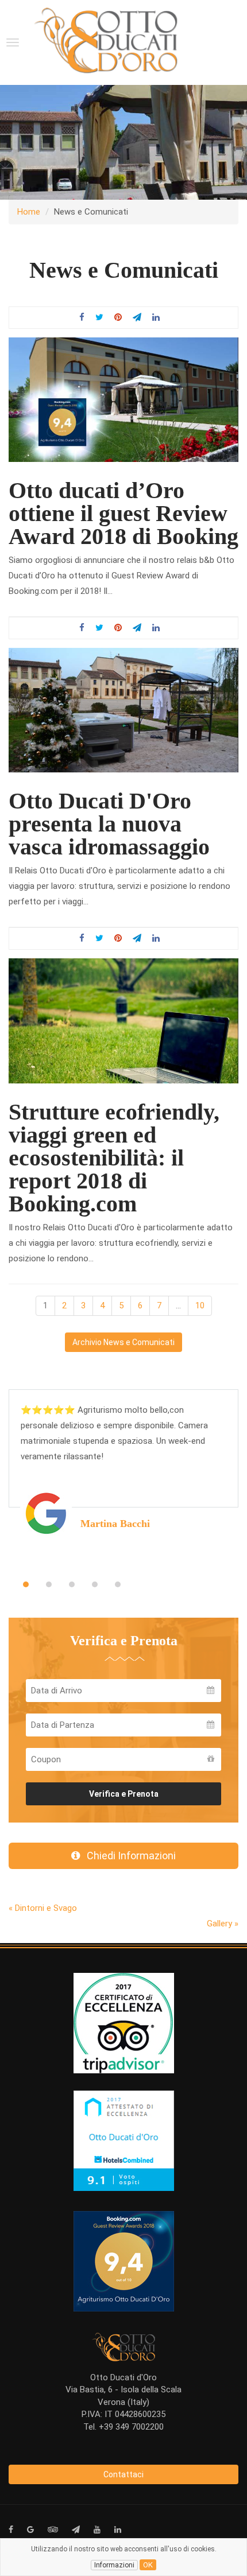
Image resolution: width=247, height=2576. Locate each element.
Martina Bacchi (115, 1524)
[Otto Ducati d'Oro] (106, 40)
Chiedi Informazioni (128, 1856)
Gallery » (223, 1924)
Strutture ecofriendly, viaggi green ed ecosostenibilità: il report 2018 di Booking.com (114, 1158)
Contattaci (123, 2474)
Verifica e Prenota (124, 1794)
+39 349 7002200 (131, 2427)
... (178, 1306)
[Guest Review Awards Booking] (124, 2260)
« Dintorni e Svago (43, 1908)
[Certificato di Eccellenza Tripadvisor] (124, 2022)
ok (148, 2565)
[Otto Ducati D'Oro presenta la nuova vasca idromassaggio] (123, 710)
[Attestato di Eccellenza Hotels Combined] (124, 2140)
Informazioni (114, 2565)
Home (29, 212)
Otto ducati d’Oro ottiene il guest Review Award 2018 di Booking (123, 513)
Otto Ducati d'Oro (123, 2377)
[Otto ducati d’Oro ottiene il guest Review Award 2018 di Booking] (123, 399)
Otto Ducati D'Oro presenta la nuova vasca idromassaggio (109, 824)
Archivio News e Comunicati (123, 1342)
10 (200, 1306)
